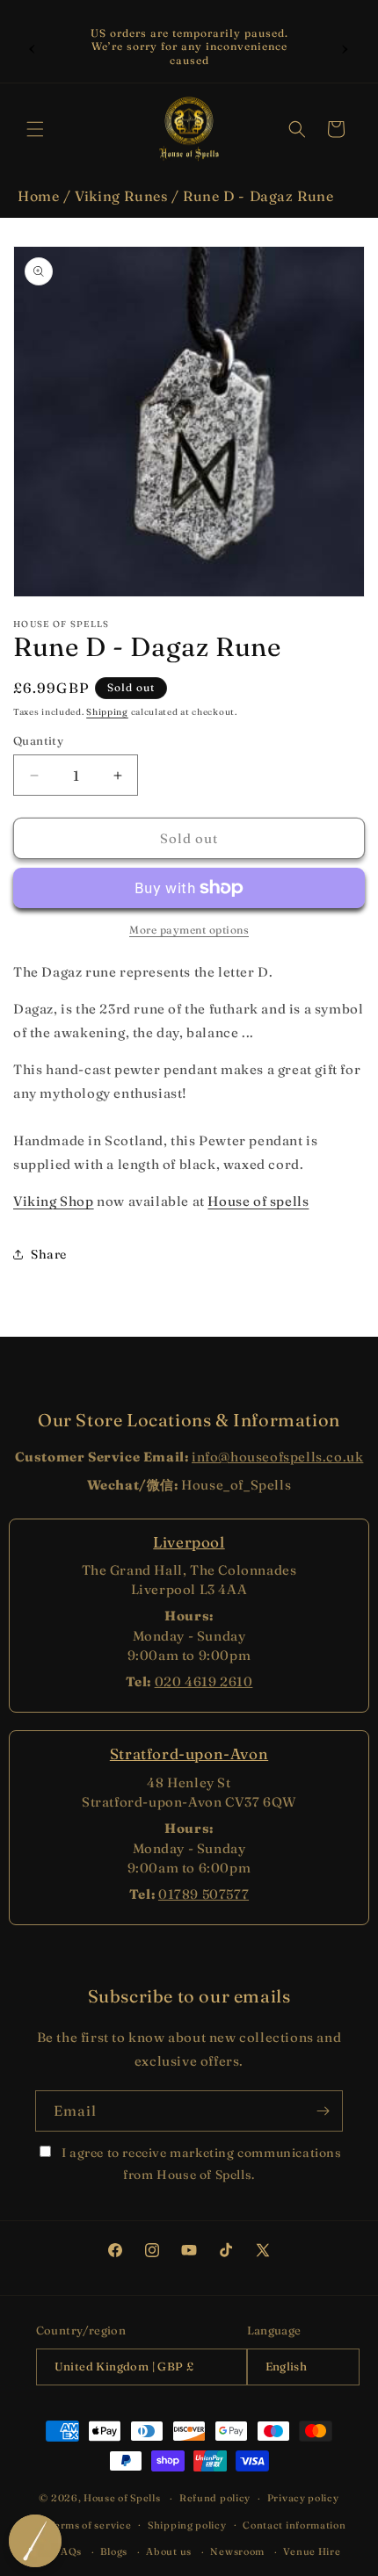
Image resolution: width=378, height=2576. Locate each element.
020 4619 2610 (204, 1681)
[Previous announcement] (33, 47)
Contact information (294, 2525)
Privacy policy (303, 2498)
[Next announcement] (345, 47)
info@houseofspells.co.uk (277, 1457)
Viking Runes (121, 196)
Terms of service (90, 2525)
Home (38, 196)
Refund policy (215, 2498)
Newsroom (237, 2551)
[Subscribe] (323, 2111)
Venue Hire (312, 2551)
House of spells (258, 1201)
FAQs (68, 2551)
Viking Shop (54, 1201)
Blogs (114, 2551)
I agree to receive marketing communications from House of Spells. (200, 2164)
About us (169, 2551)
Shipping (107, 712)
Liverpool (189, 1542)
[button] (35, 129)
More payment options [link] (189, 930)
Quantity (38, 740)
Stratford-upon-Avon (189, 1753)
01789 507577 (204, 1894)
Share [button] (49, 1254)
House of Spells (122, 2498)
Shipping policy (187, 2525)
